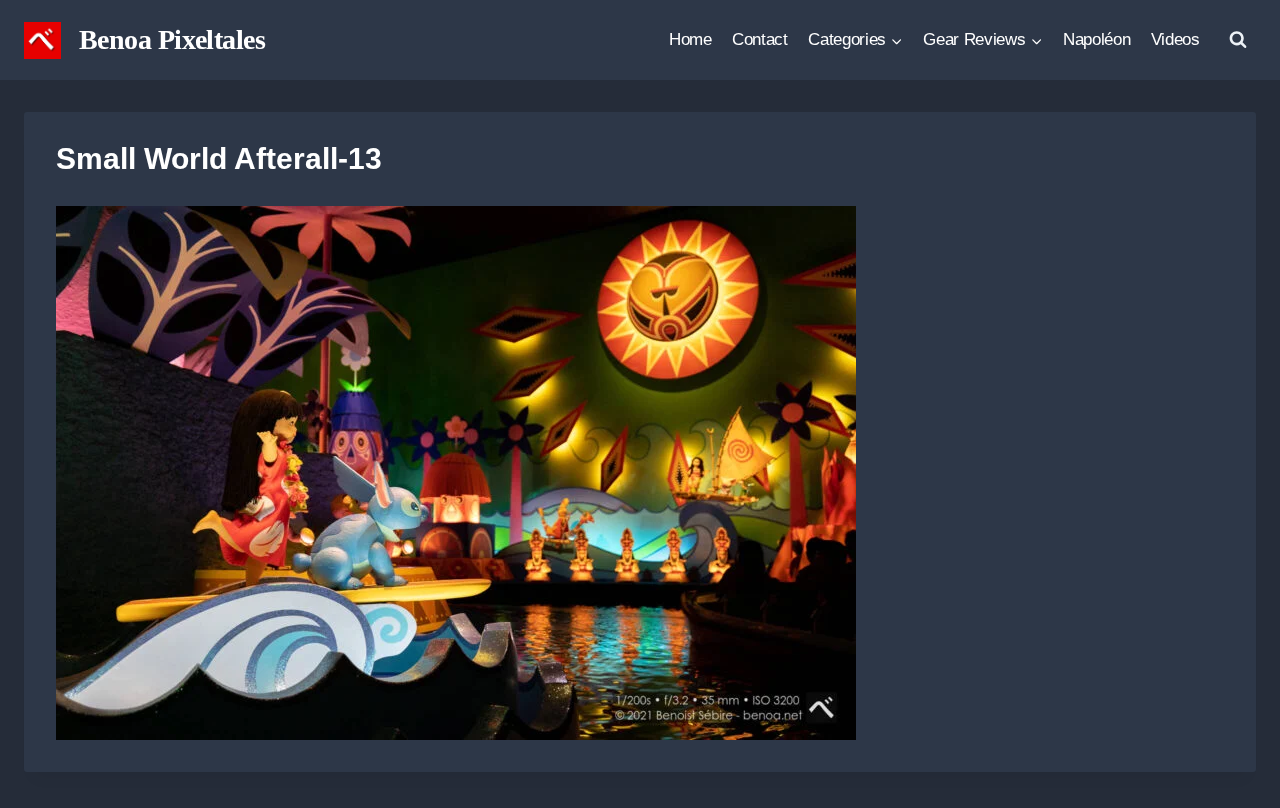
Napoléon (1096, 39)
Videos (1175, 39)
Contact (760, 39)
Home (690, 39)
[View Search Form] (1238, 40)
